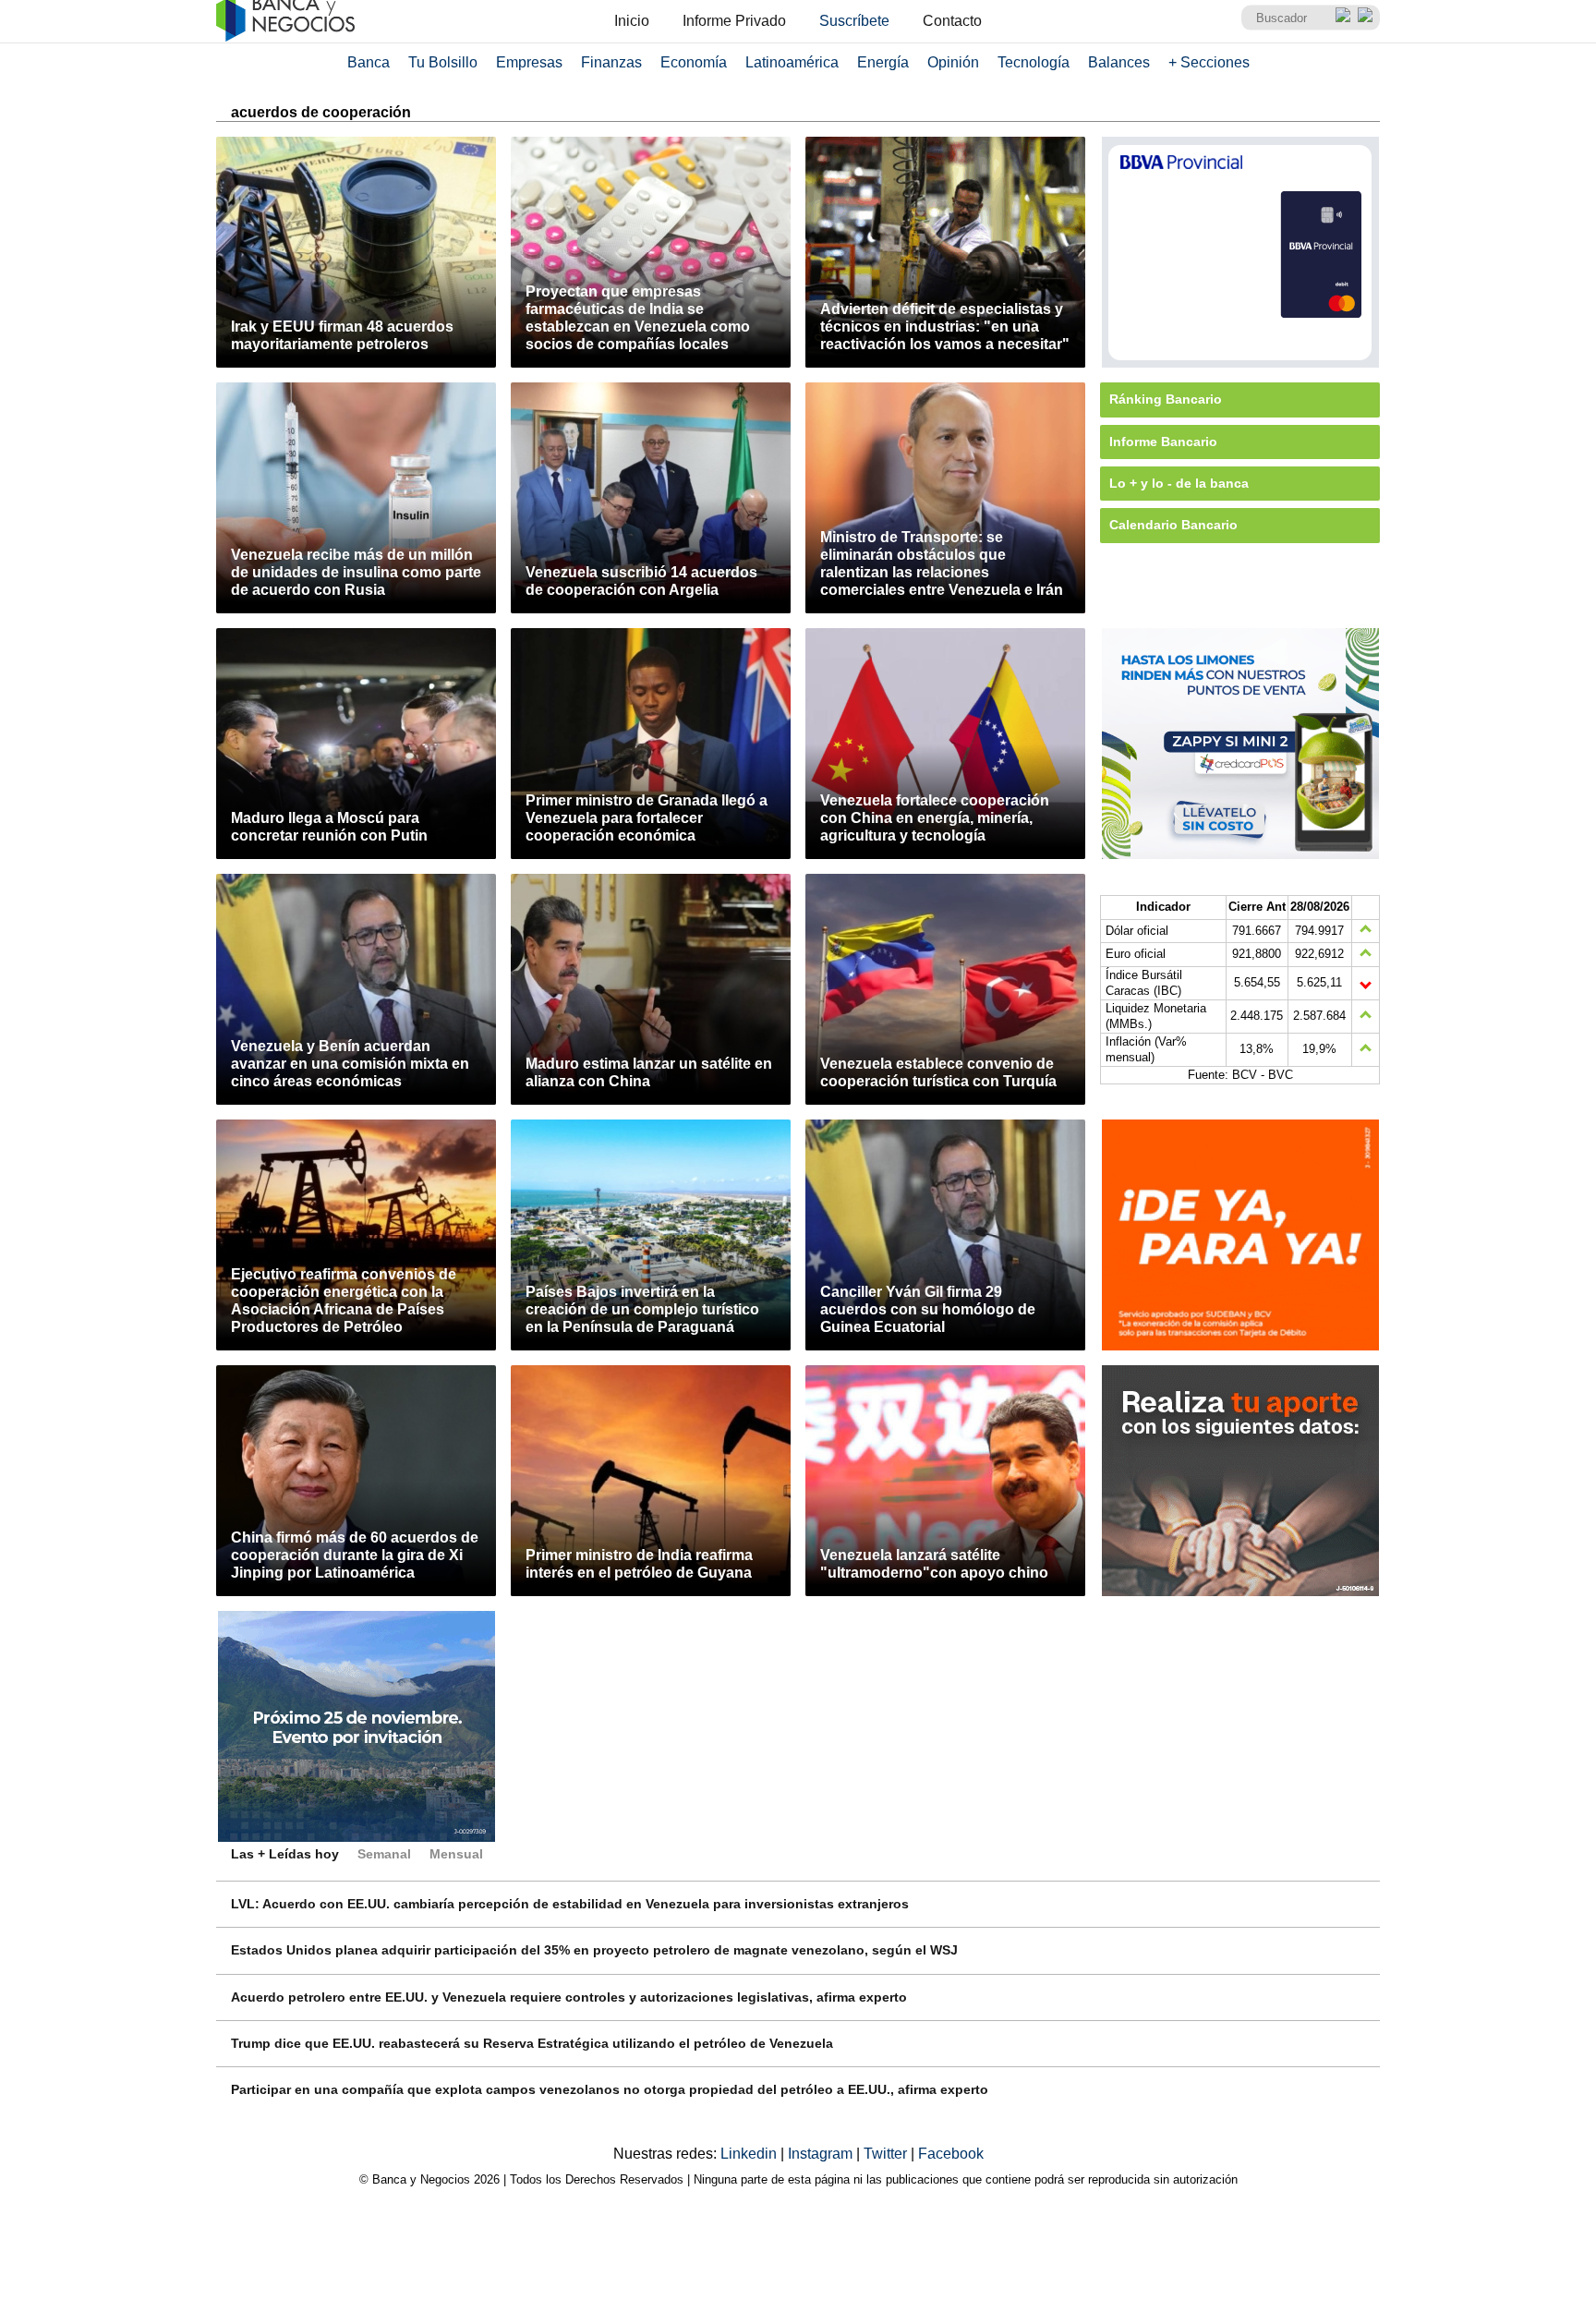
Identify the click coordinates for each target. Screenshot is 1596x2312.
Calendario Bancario (1173, 525)
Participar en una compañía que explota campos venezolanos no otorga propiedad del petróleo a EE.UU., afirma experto (610, 2089)
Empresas (529, 62)
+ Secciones (1209, 62)
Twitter (887, 2154)
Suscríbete (854, 21)
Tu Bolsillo (443, 62)
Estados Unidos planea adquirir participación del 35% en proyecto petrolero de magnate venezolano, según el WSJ (594, 1950)
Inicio (632, 21)
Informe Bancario (1163, 442)
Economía (694, 62)
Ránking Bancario (1166, 399)
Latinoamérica (792, 62)
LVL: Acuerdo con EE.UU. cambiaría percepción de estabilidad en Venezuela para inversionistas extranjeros (570, 1904)
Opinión (953, 62)
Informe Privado (734, 21)
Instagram (822, 2154)
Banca (369, 62)
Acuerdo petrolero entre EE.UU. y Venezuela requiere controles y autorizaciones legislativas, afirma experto (569, 1997)
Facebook (951, 2154)
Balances (1119, 62)
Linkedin (750, 2154)
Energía (883, 62)
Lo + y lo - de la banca (1179, 483)
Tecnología (1034, 62)
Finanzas (611, 62)
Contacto (952, 21)
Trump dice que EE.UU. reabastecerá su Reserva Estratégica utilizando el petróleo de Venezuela (532, 2043)
